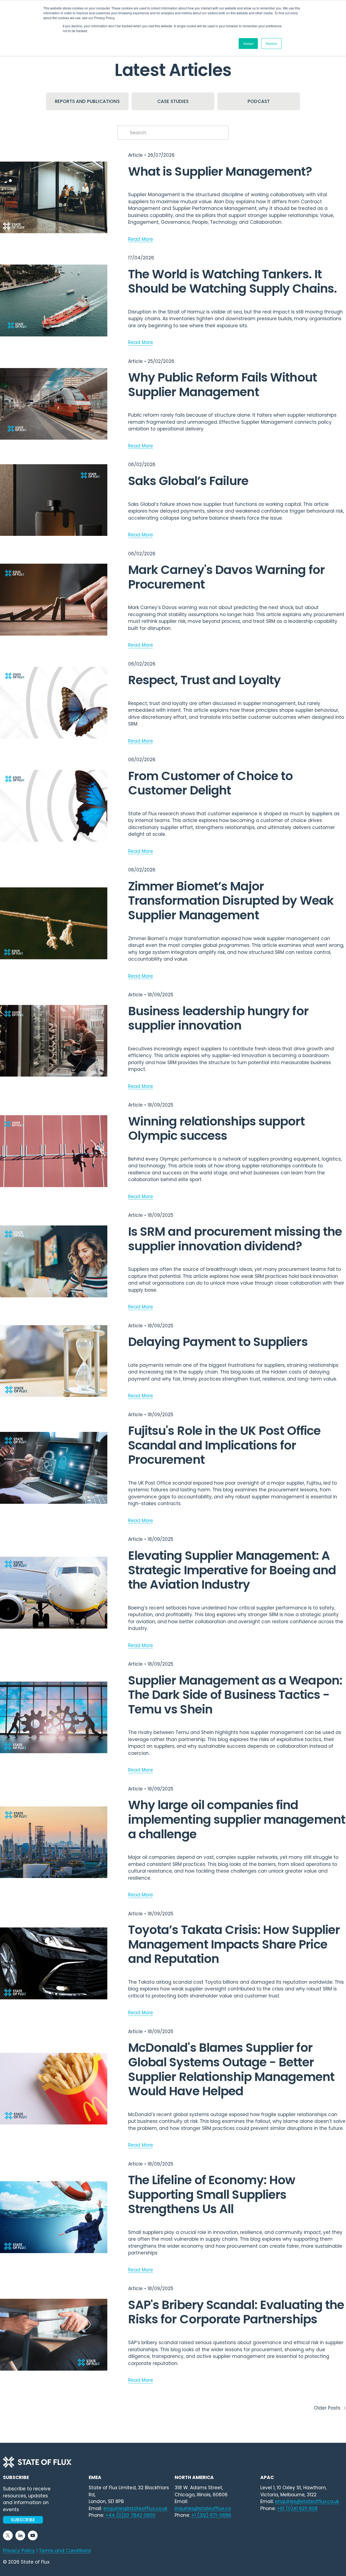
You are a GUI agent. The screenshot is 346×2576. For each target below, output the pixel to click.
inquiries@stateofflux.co (203, 2508)
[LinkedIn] (20, 2535)
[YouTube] (33, 2535)
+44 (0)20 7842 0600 (130, 2515)
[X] (8, 2535)
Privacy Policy (19, 2551)
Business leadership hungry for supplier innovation (218, 1018)
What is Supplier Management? (220, 171)
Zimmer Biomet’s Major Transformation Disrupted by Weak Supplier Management (231, 901)
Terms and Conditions (65, 2551)
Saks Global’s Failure (188, 481)
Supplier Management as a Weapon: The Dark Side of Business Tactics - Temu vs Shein (235, 1695)
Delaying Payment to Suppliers (218, 1342)
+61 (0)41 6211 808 (297, 2508)
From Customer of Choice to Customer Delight (211, 783)
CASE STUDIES (173, 101)
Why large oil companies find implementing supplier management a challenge (237, 1819)
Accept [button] (248, 43)
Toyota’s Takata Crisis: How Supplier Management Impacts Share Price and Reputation (234, 1944)
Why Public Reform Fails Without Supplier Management (222, 385)
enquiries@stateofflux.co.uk (307, 2501)
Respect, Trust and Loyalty (204, 680)
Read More (141, 239)
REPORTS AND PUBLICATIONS (87, 101)
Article (135, 155)
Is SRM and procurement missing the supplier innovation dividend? (235, 1239)
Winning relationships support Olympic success (216, 1129)
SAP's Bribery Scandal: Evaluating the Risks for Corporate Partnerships (236, 2312)
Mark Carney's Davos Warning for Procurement (226, 577)
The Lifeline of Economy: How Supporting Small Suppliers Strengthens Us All (212, 2194)
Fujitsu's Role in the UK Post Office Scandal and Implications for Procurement (224, 1445)
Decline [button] (271, 43)
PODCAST (259, 101)
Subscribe (23, 2520)
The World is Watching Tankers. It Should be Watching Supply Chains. (233, 281)
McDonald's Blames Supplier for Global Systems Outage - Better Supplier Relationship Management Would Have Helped (231, 2069)
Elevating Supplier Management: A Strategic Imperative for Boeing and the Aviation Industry (232, 1570)
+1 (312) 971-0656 (211, 2515)
